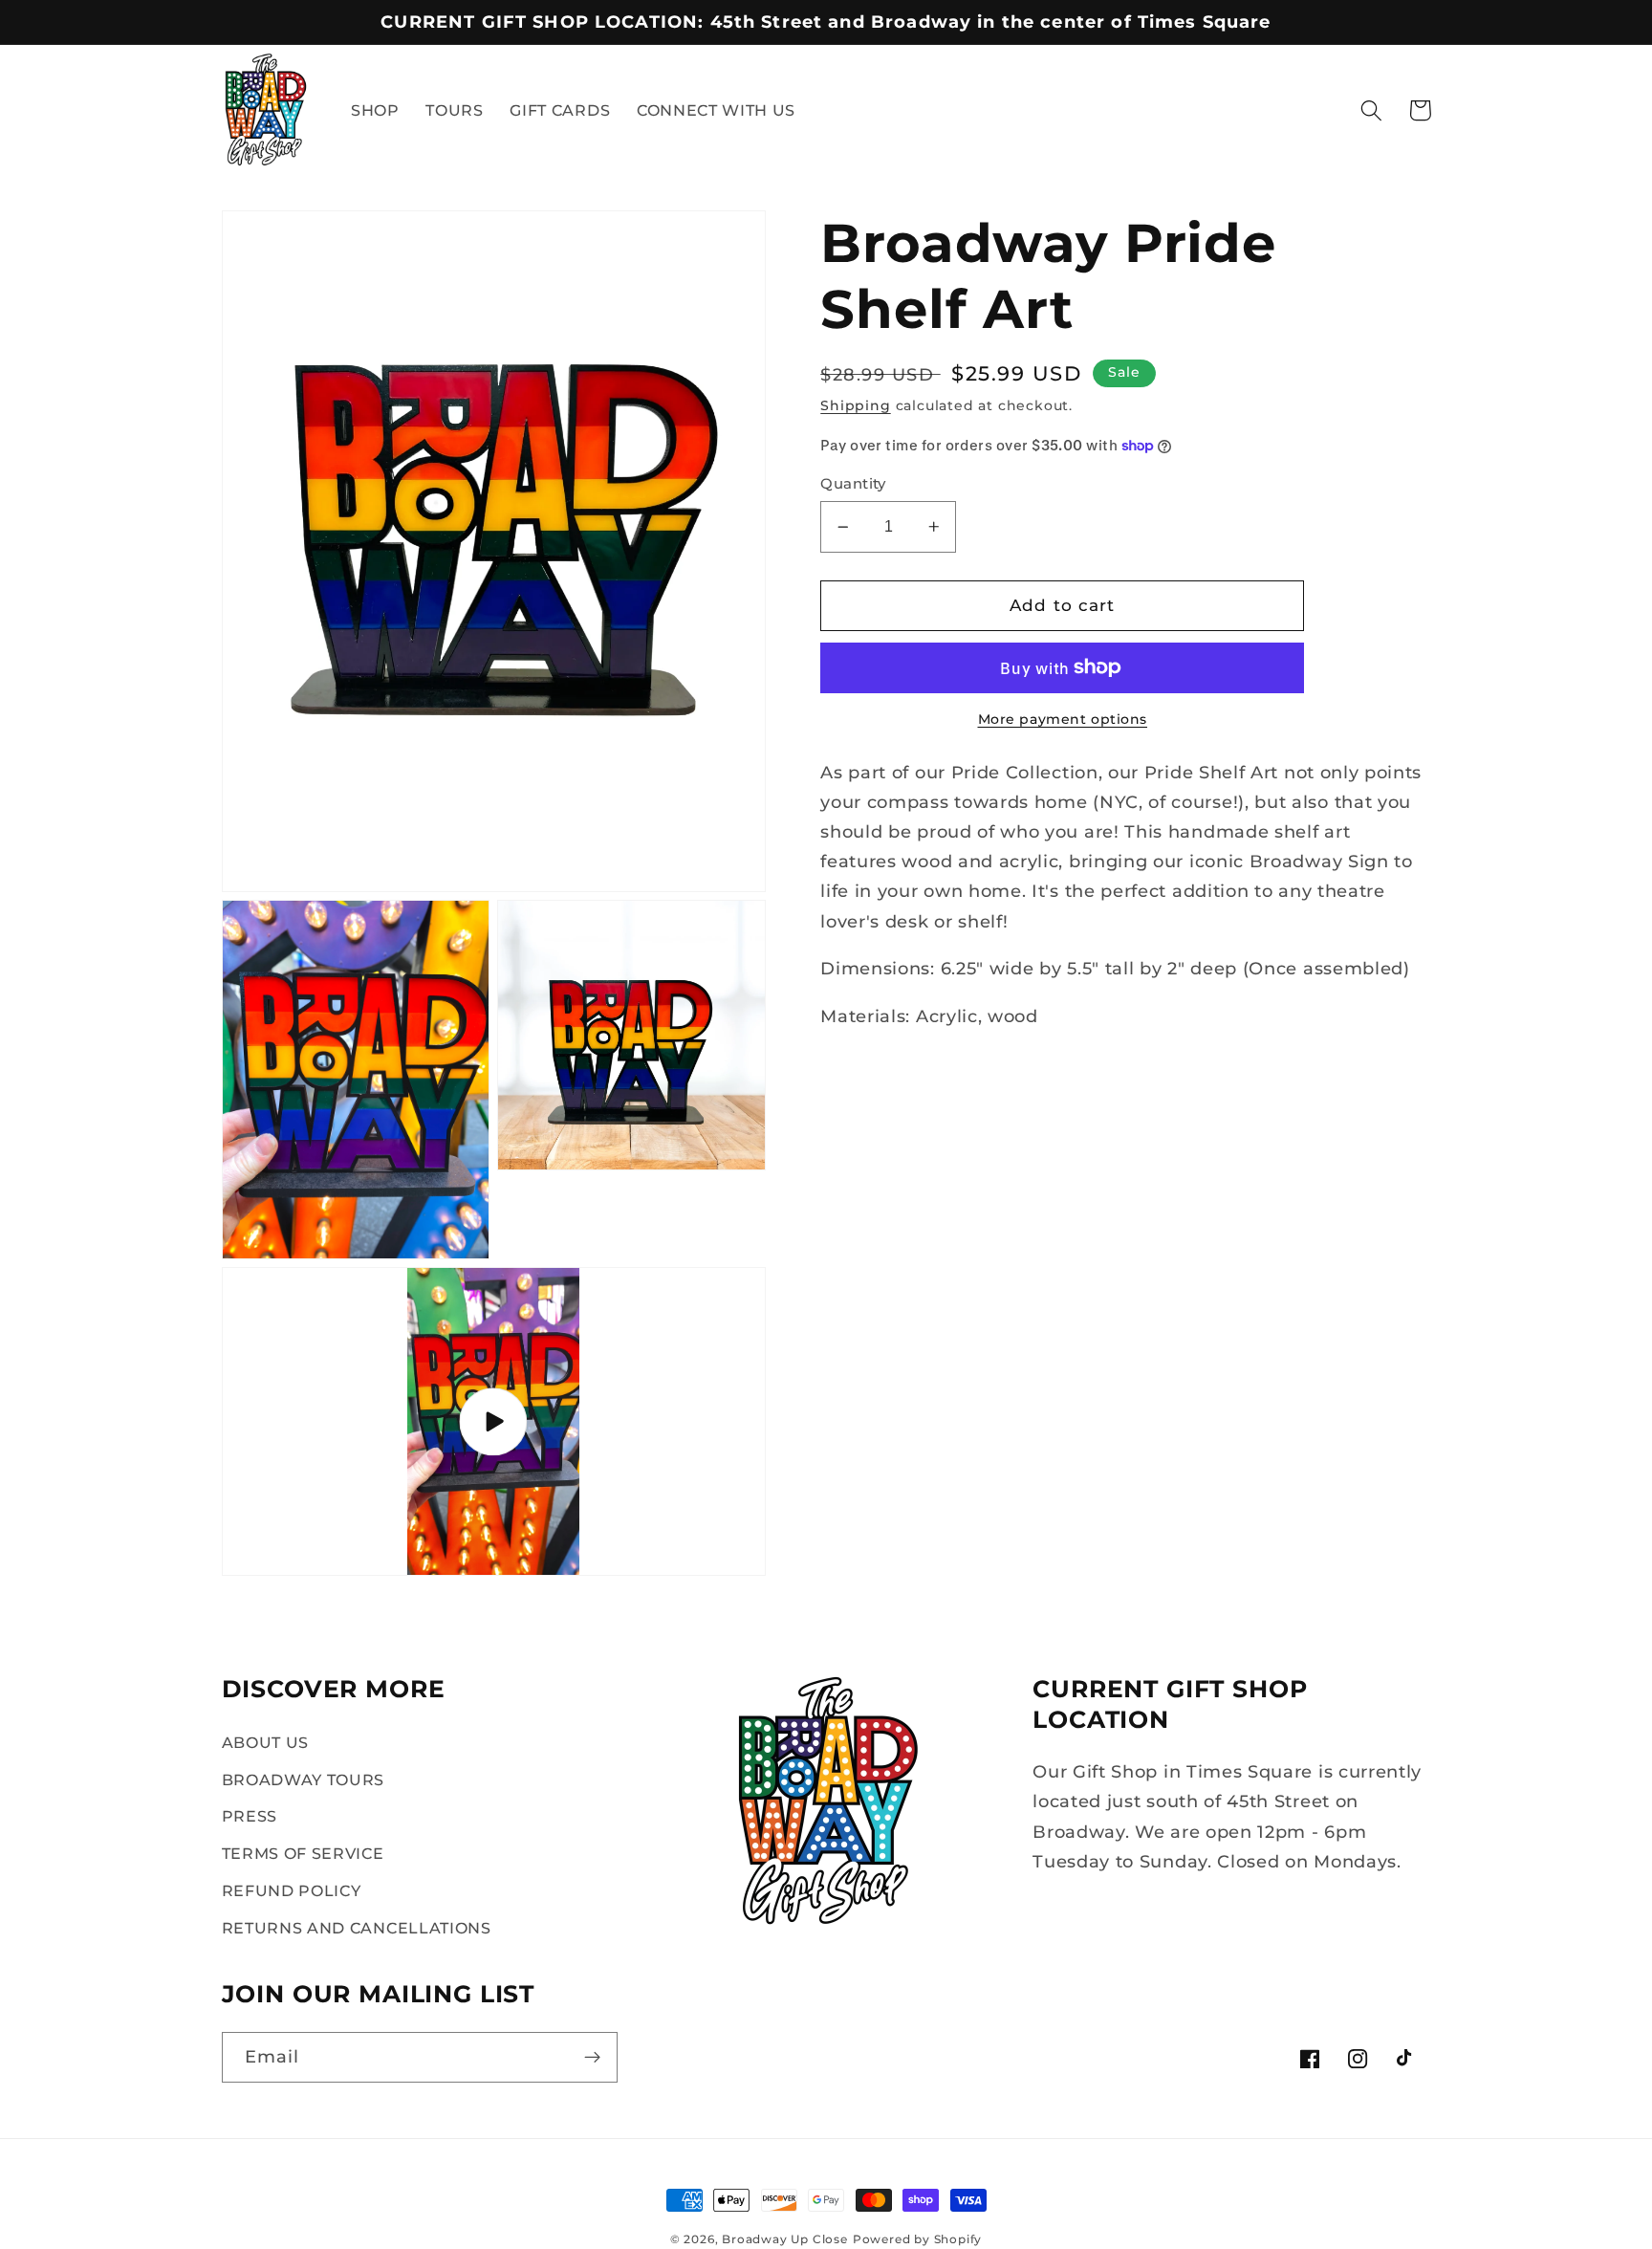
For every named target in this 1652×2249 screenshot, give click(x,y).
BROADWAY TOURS (304, 1780)
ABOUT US (266, 1742)
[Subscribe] (592, 2058)
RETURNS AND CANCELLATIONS (357, 1928)
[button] (1371, 110)
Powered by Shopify (918, 2239)
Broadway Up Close (785, 2239)
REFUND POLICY (292, 1890)
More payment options (1063, 719)
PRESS (250, 1816)
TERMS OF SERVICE (303, 1853)
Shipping (855, 405)
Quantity (853, 484)
